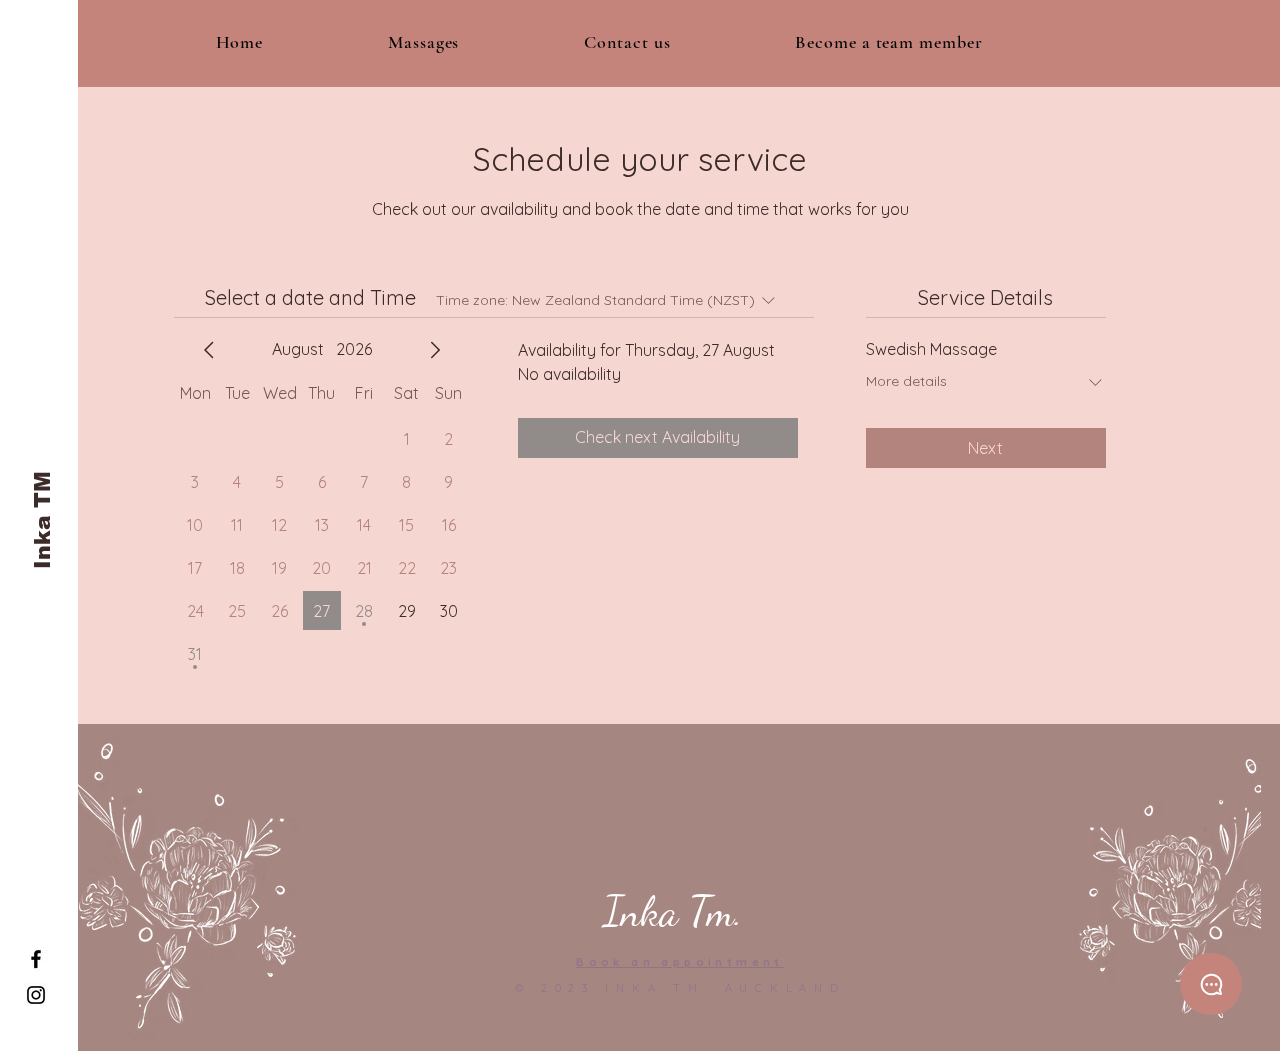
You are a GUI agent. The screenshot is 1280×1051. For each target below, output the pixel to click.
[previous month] (209, 350)
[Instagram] (36, 995)
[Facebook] (36, 959)
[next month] (435, 350)
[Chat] (1211, 984)
